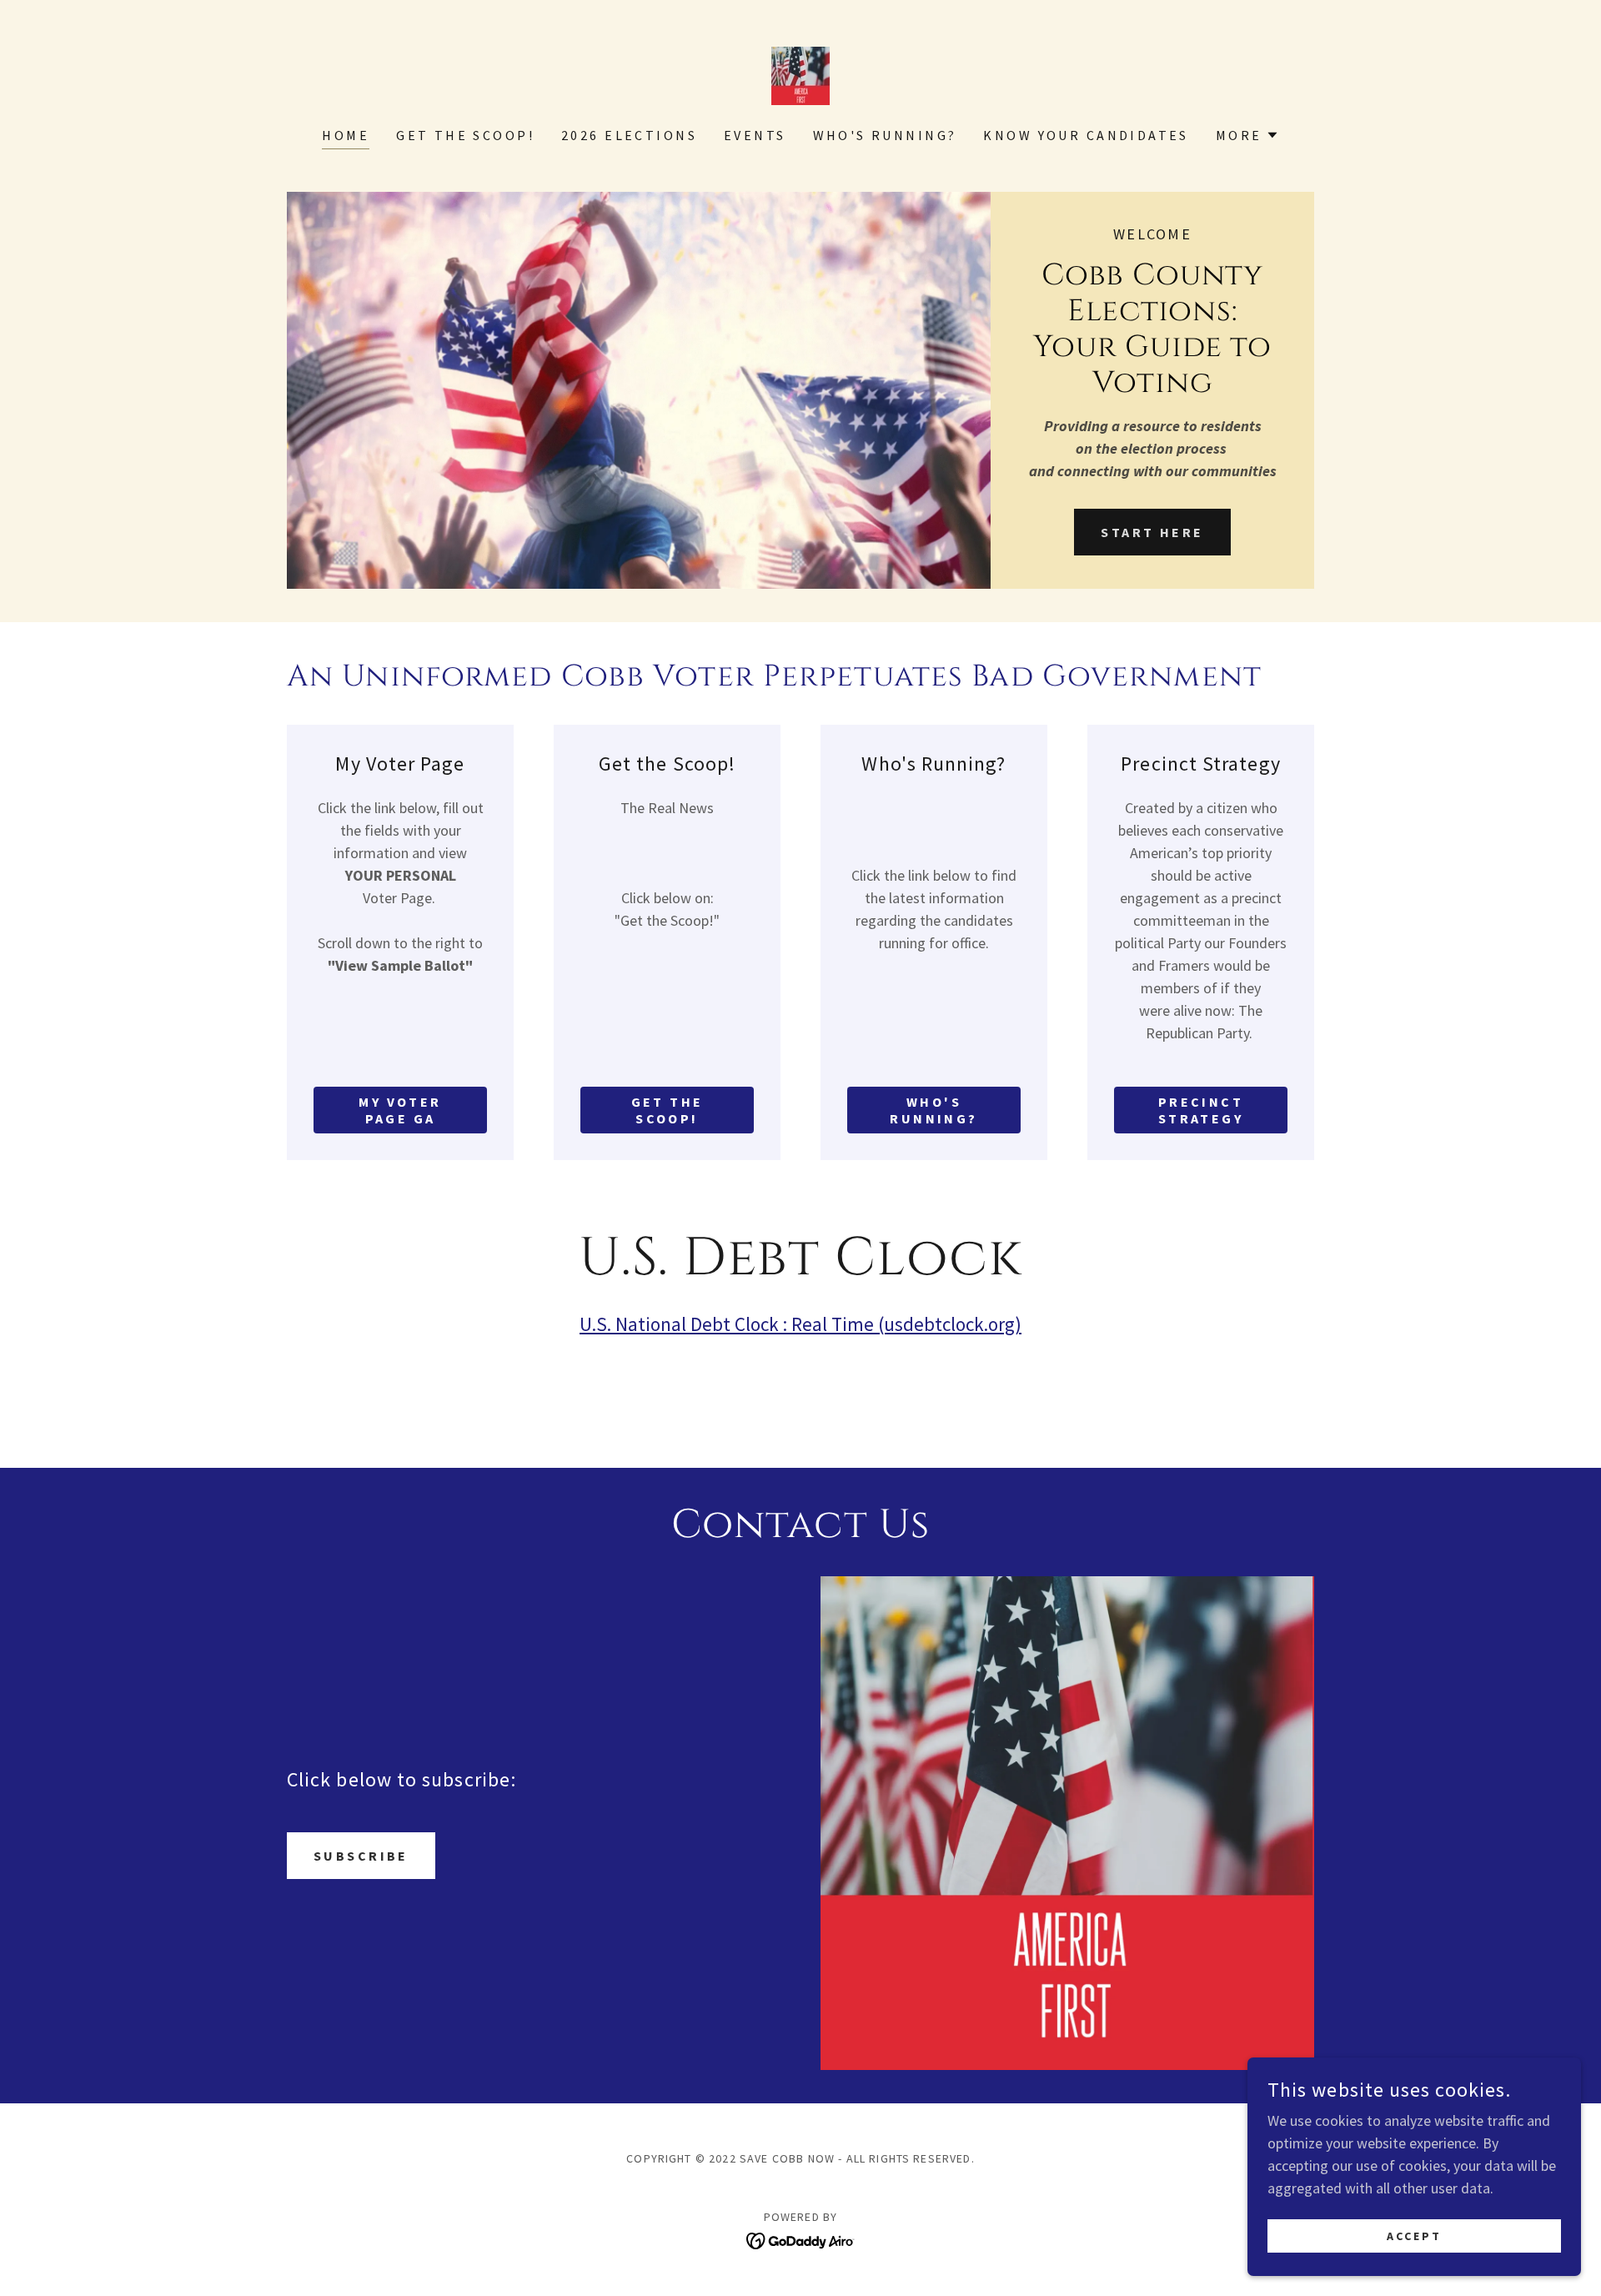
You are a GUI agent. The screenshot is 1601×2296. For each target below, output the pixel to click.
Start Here (1152, 532)
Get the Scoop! (668, 1110)
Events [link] (755, 135)
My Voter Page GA (400, 1110)
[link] (800, 74)
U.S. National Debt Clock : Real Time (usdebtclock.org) (800, 1324)
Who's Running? (933, 1110)
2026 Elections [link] (629, 135)
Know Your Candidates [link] (1086, 135)
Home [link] (346, 135)
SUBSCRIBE (361, 1856)
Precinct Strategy (1201, 1110)
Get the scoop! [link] (465, 135)
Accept (1414, 2236)
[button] (1247, 135)
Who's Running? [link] (885, 135)
